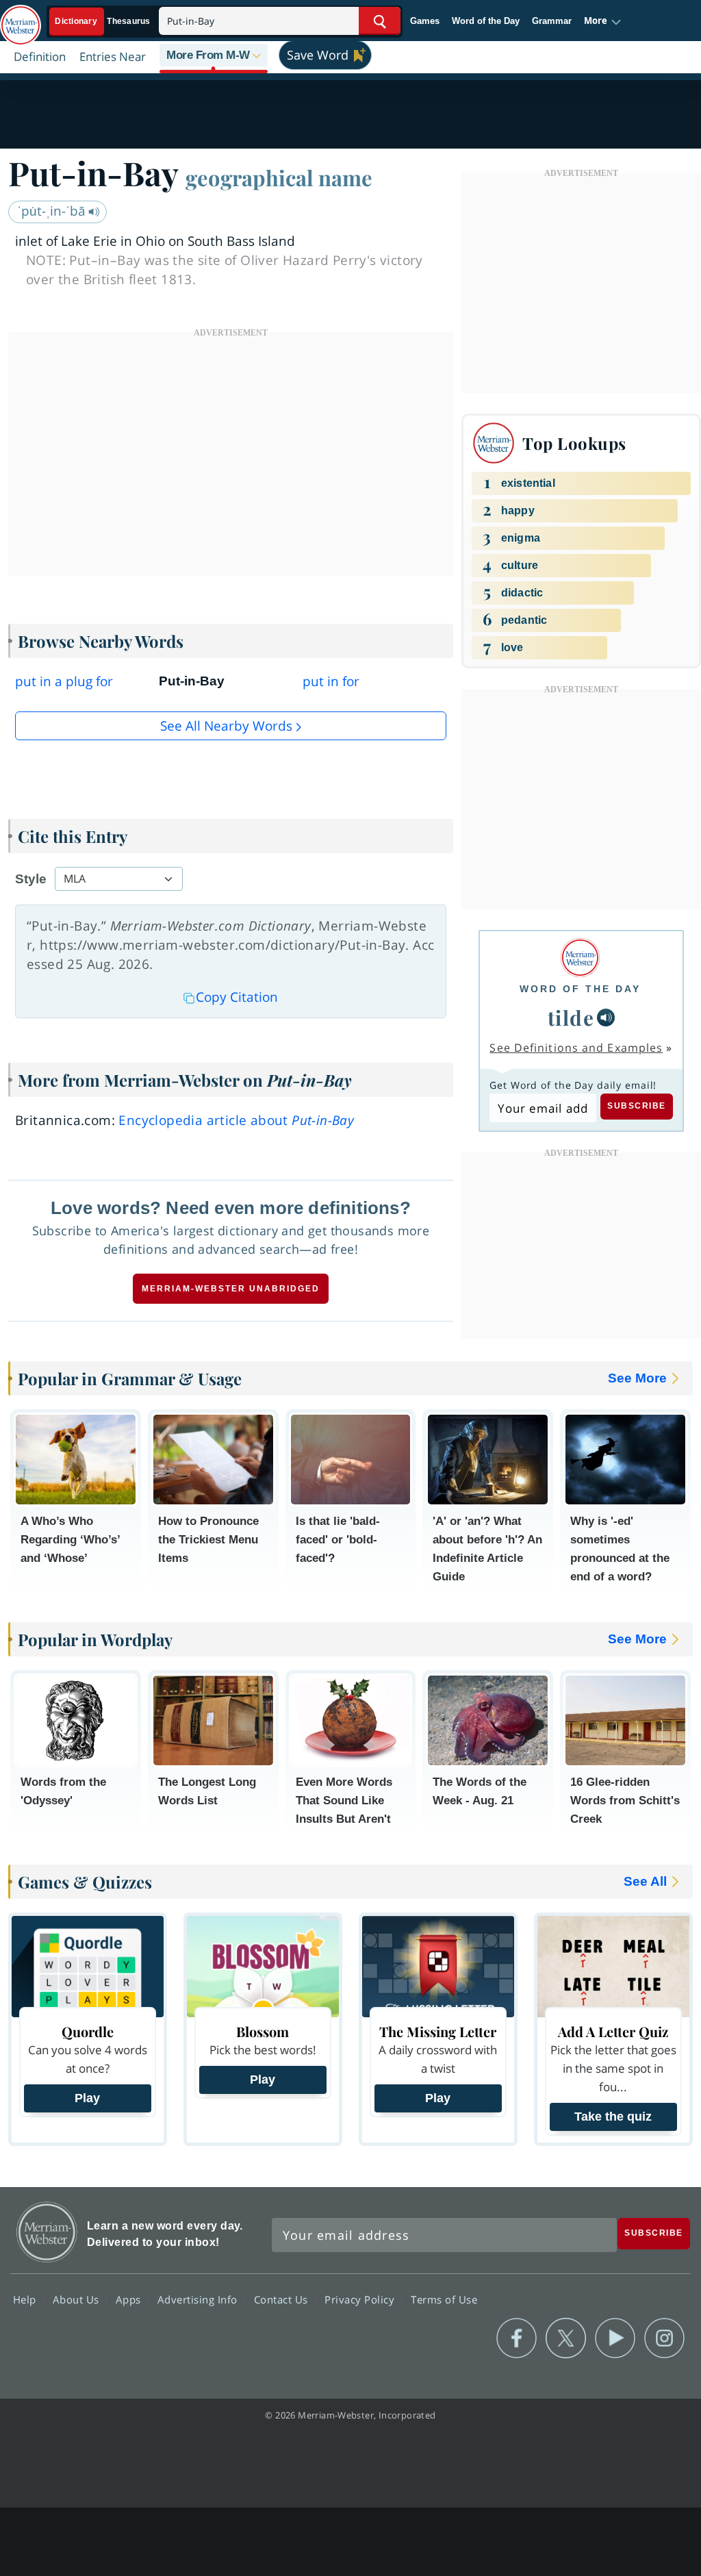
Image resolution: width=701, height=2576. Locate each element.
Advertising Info (199, 2299)
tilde (571, 1017)
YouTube (615, 2338)
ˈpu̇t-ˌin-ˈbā (53, 211)
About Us (78, 2299)
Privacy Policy (361, 2299)
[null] (606, 1018)
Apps (130, 2299)
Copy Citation (237, 997)
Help (26, 2299)
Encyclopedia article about (236, 1120)
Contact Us (283, 2299)
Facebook (517, 2338)
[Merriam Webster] (580, 958)
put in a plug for (64, 681)
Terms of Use (444, 2299)
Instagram (664, 2338)
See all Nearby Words (226, 726)
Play (87, 2098)
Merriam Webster (47, 2232)
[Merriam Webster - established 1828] (21, 18)
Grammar (552, 21)
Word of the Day (486, 21)
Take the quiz (613, 2117)
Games (425, 21)
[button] (603, 21)
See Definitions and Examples (576, 1048)
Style (31, 879)
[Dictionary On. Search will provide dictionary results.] (103, 22)
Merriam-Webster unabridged (231, 1289)
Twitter (566, 2338)
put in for (331, 681)
